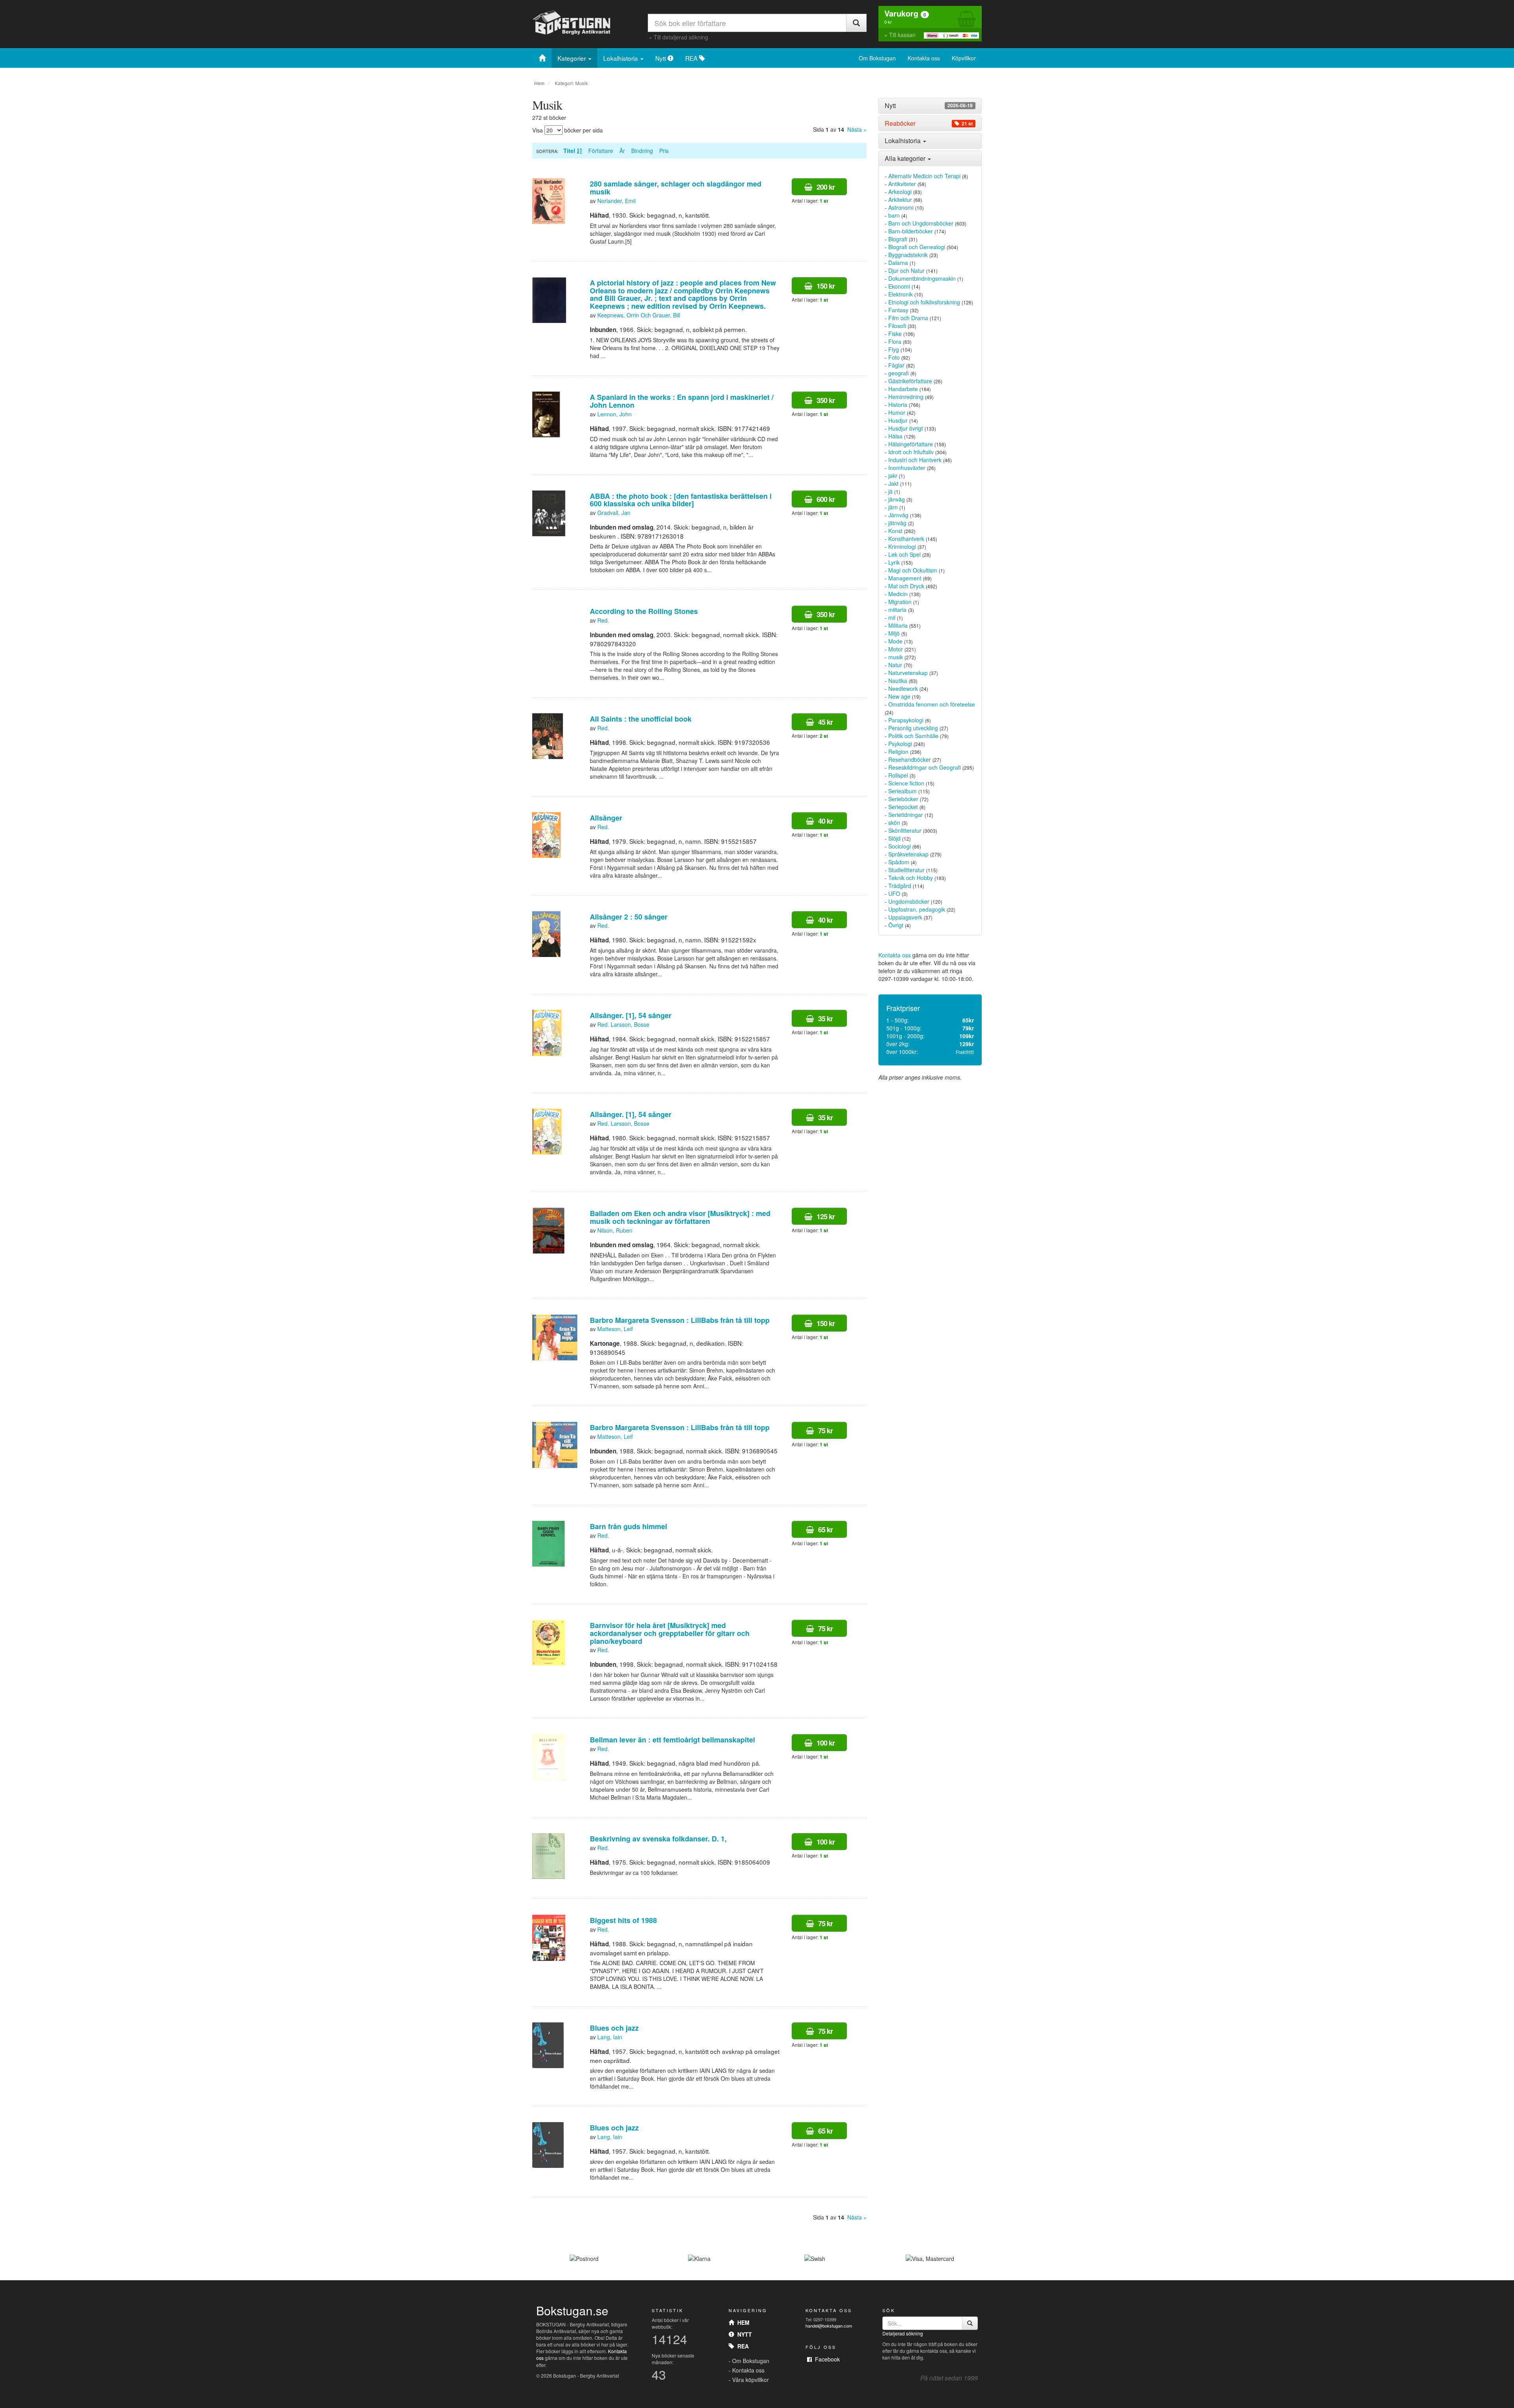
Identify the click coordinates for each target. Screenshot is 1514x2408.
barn (894, 215)
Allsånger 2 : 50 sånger (629, 917)
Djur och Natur (906, 270)
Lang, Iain (610, 2037)
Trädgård (900, 886)
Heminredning (906, 397)
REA (692, 58)
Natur (895, 665)
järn (893, 507)
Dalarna (898, 263)
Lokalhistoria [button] (903, 141)
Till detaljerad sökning (681, 37)
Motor (896, 649)
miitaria (897, 610)
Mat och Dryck (906, 586)
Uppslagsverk (905, 917)
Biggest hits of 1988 (623, 1920)
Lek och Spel (904, 554)
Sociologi (900, 846)
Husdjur (898, 420)
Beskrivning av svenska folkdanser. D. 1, (658, 1839)
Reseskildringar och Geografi (925, 767)
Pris (664, 151)
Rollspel (898, 775)
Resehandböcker (910, 759)
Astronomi (901, 207)
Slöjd (894, 838)
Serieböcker (903, 799)
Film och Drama (908, 318)
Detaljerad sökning (903, 2333)
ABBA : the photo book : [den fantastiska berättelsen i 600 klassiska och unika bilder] (681, 500)
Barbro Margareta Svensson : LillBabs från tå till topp (680, 1320)
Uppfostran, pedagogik (917, 909)
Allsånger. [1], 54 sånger (631, 1015)
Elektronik (901, 294)
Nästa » (857, 129)
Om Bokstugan (877, 58)
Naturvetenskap (908, 673)
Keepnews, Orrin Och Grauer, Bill (639, 315)
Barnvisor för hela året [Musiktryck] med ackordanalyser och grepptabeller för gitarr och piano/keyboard (670, 1633)
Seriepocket (903, 807)
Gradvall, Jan (614, 513)
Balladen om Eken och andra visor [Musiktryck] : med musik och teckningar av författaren (680, 1217)
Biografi (898, 239)
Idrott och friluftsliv (911, 452)
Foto (894, 357)
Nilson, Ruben (615, 1230)
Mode (895, 641)
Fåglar (896, 365)
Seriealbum (902, 791)
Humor (897, 412)
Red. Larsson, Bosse (623, 1024)
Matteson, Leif (615, 1329)
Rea (741, 2346)
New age (899, 696)
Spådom (899, 862)
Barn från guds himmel (628, 1526)
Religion (898, 752)
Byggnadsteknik (908, 255)
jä (890, 491)
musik (896, 657)
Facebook (826, 2359)
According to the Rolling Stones (644, 611)
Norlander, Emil (616, 201)
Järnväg (898, 515)
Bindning (642, 151)
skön (894, 823)
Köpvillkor (964, 58)
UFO (894, 893)
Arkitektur (900, 200)
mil (892, 617)
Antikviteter (902, 184)
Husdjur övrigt (906, 428)
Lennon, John (614, 414)
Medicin (898, 594)
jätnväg (897, 523)
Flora (895, 341)
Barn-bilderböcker (911, 231)
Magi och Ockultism (913, 570)
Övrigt (896, 925)
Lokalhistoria (621, 58)
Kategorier (572, 58)
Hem (539, 83)
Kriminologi (902, 547)
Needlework (903, 688)
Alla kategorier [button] (906, 158)
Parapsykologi (906, 720)
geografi (899, 373)
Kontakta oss (924, 58)
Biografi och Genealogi (917, 247)
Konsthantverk (906, 539)
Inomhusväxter (907, 468)
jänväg (897, 499)
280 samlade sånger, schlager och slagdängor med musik (676, 188)
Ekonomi (899, 286)
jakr (893, 476)
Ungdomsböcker (909, 901)
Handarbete (903, 389)
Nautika (898, 681)
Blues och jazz (614, 2028)
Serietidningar (906, 815)
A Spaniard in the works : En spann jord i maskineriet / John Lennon (682, 401)
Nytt (661, 58)
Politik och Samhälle (913, 736)
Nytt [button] (929, 106)
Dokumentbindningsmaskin (922, 278)
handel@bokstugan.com (829, 2326)
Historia (898, 405)
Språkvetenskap (908, 854)
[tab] (930, 106)
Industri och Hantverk (915, 460)
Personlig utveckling (913, 728)
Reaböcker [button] (929, 123)
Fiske (895, 334)
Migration (900, 602)
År (622, 151)
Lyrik (894, 562)
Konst (895, 531)
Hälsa (895, 436)
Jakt (893, 483)
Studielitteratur (906, 870)
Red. (603, 620)
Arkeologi (900, 192)
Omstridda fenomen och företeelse (932, 704)
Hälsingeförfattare (911, 444)
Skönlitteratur (905, 830)
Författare (601, 151)
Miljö (894, 633)
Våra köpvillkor (750, 2380)
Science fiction (906, 783)
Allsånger (606, 818)
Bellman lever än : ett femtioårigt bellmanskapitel (672, 1740)
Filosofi (897, 326)
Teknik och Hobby (911, 878)
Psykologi (900, 744)
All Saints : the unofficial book (641, 719)
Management (905, 578)
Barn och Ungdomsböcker (921, 223)
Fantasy (898, 310)
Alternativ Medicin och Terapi (924, 176)
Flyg (894, 349)
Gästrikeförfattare (910, 381)
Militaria (898, 625)
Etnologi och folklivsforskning (924, 302)
